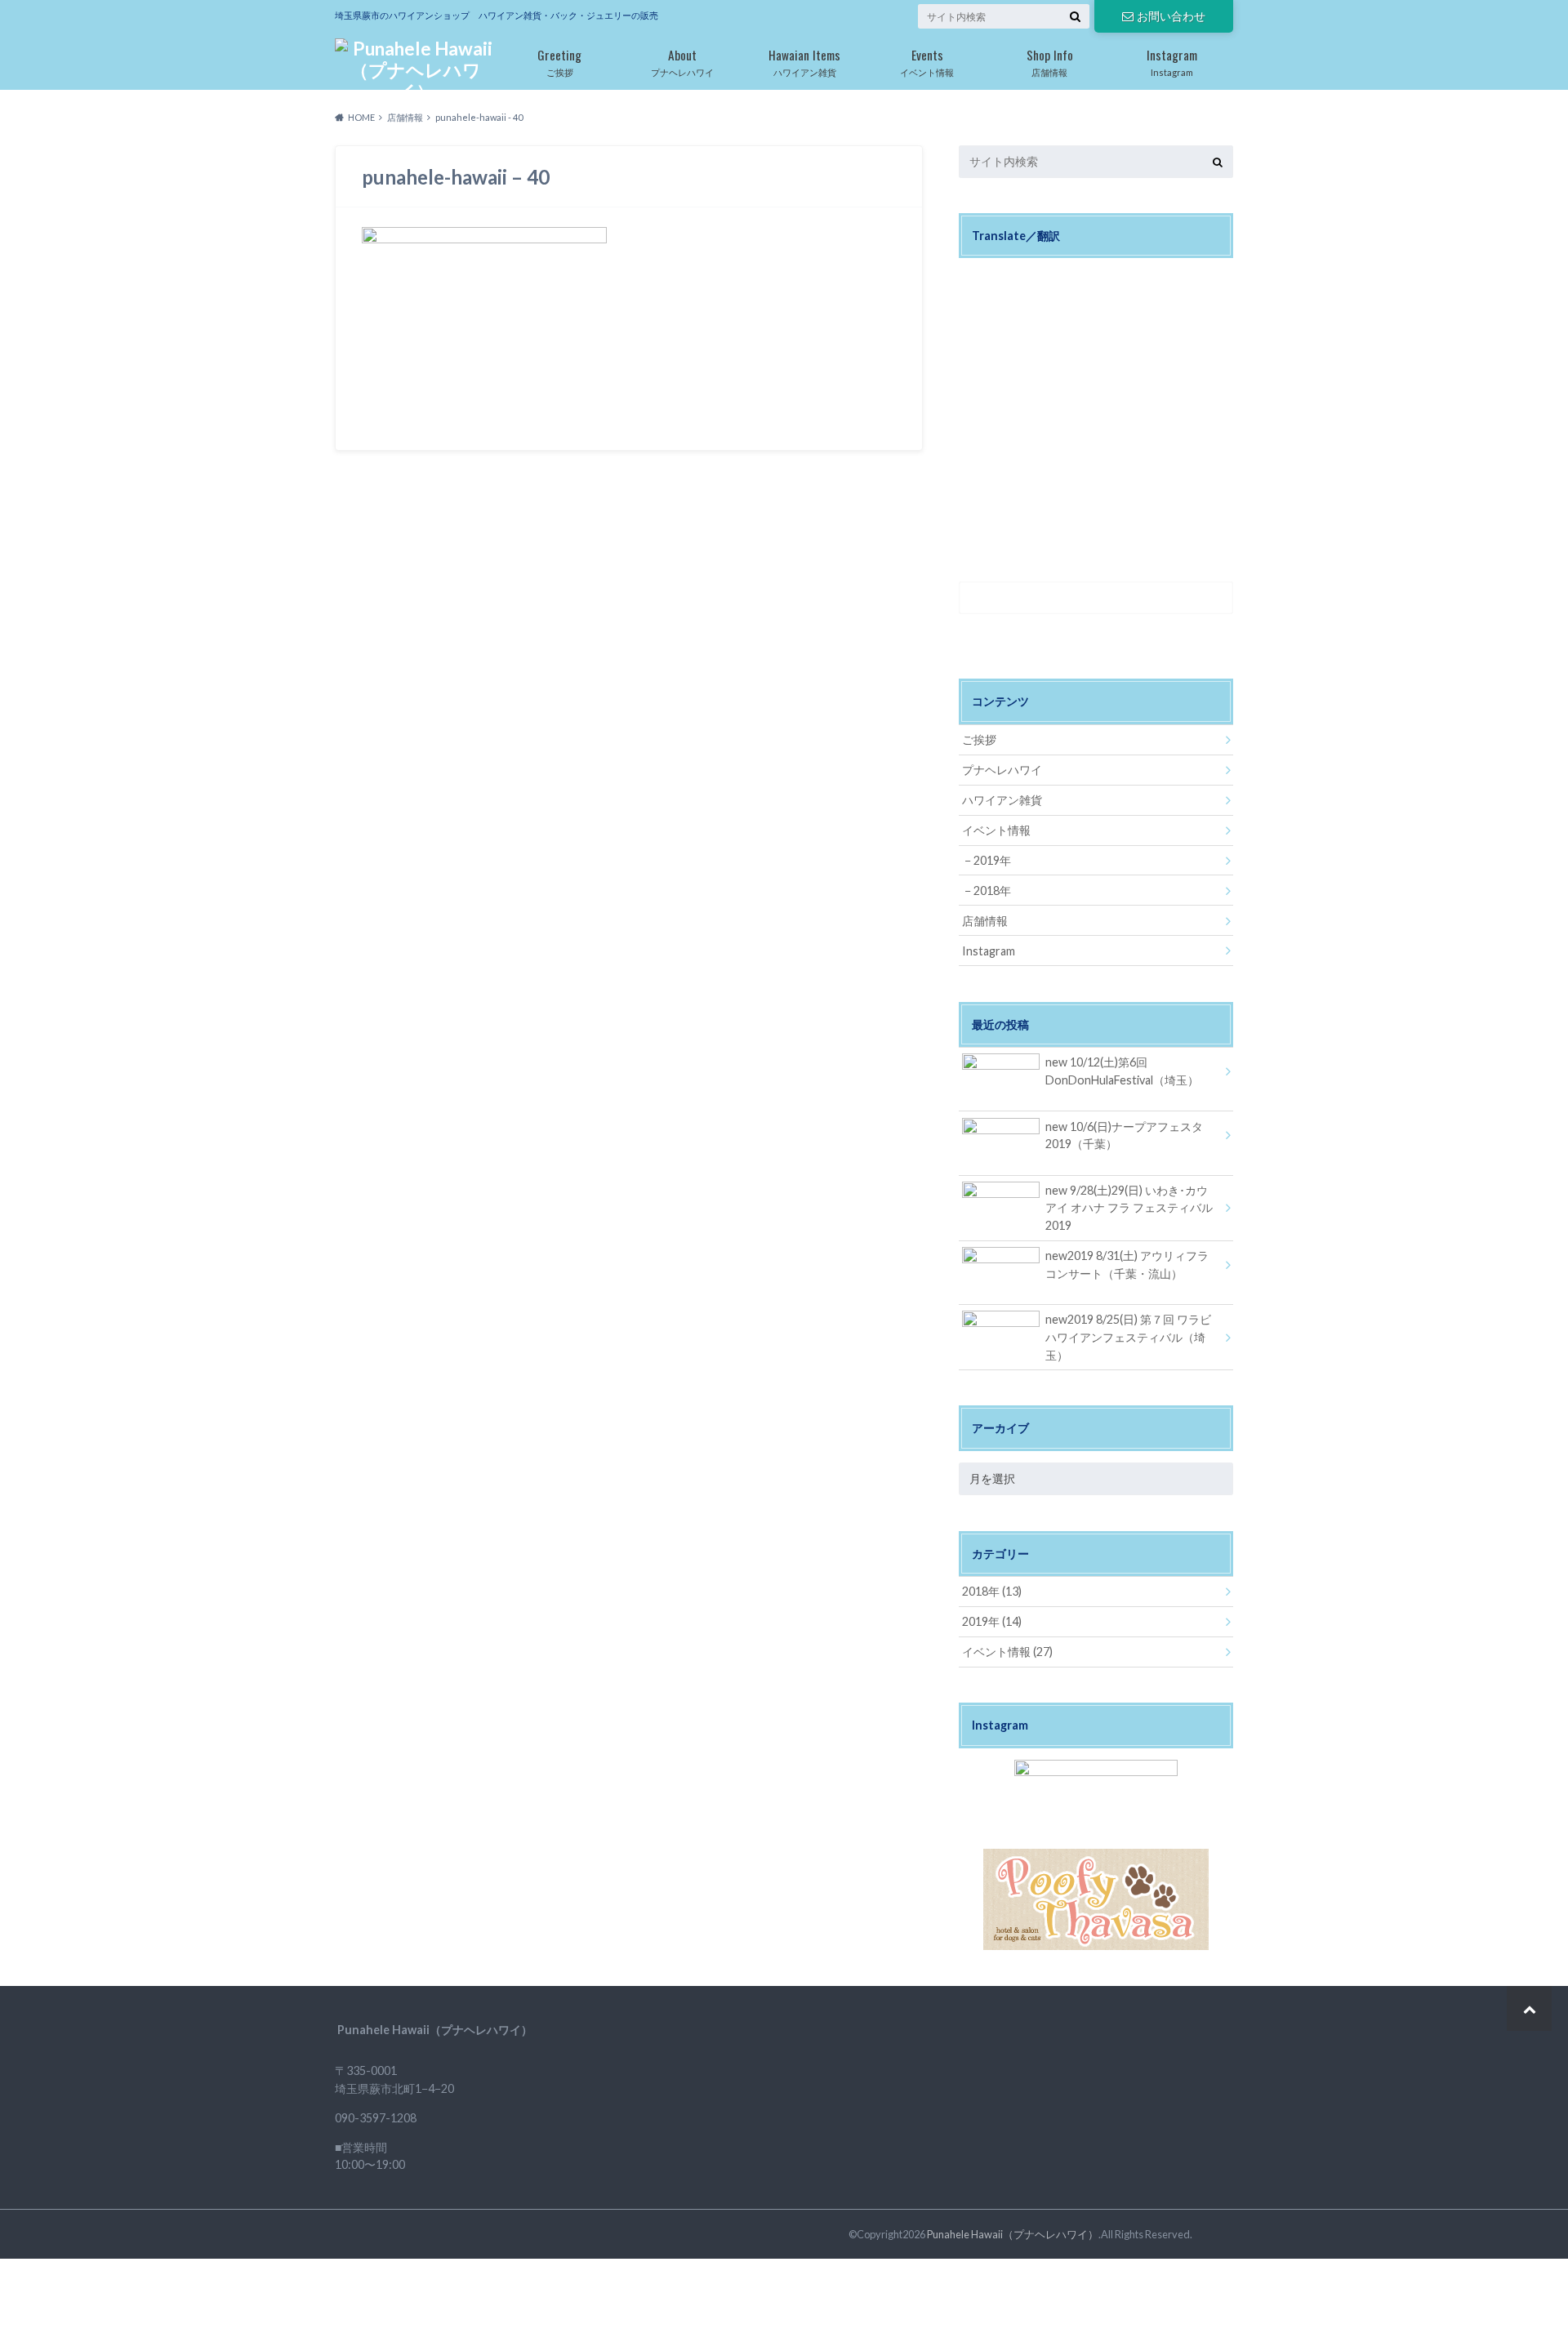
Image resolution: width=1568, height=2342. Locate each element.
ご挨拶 (559, 61)
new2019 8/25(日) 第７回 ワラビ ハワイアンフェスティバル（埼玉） (1128, 1337)
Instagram (1172, 61)
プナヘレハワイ (682, 61)
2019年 (992, 860)
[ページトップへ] (1529, 2008)
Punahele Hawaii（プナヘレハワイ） (1013, 2234)
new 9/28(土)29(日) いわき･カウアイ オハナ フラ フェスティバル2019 (1129, 1208)
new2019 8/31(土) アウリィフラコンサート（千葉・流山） (1127, 1265)
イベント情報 (927, 61)
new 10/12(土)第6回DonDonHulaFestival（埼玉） (1122, 1071)
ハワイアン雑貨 (804, 61)
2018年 (992, 890)
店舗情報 (1050, 61)
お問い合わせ (1171, 16)
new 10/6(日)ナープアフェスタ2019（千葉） (1124, 1135)
